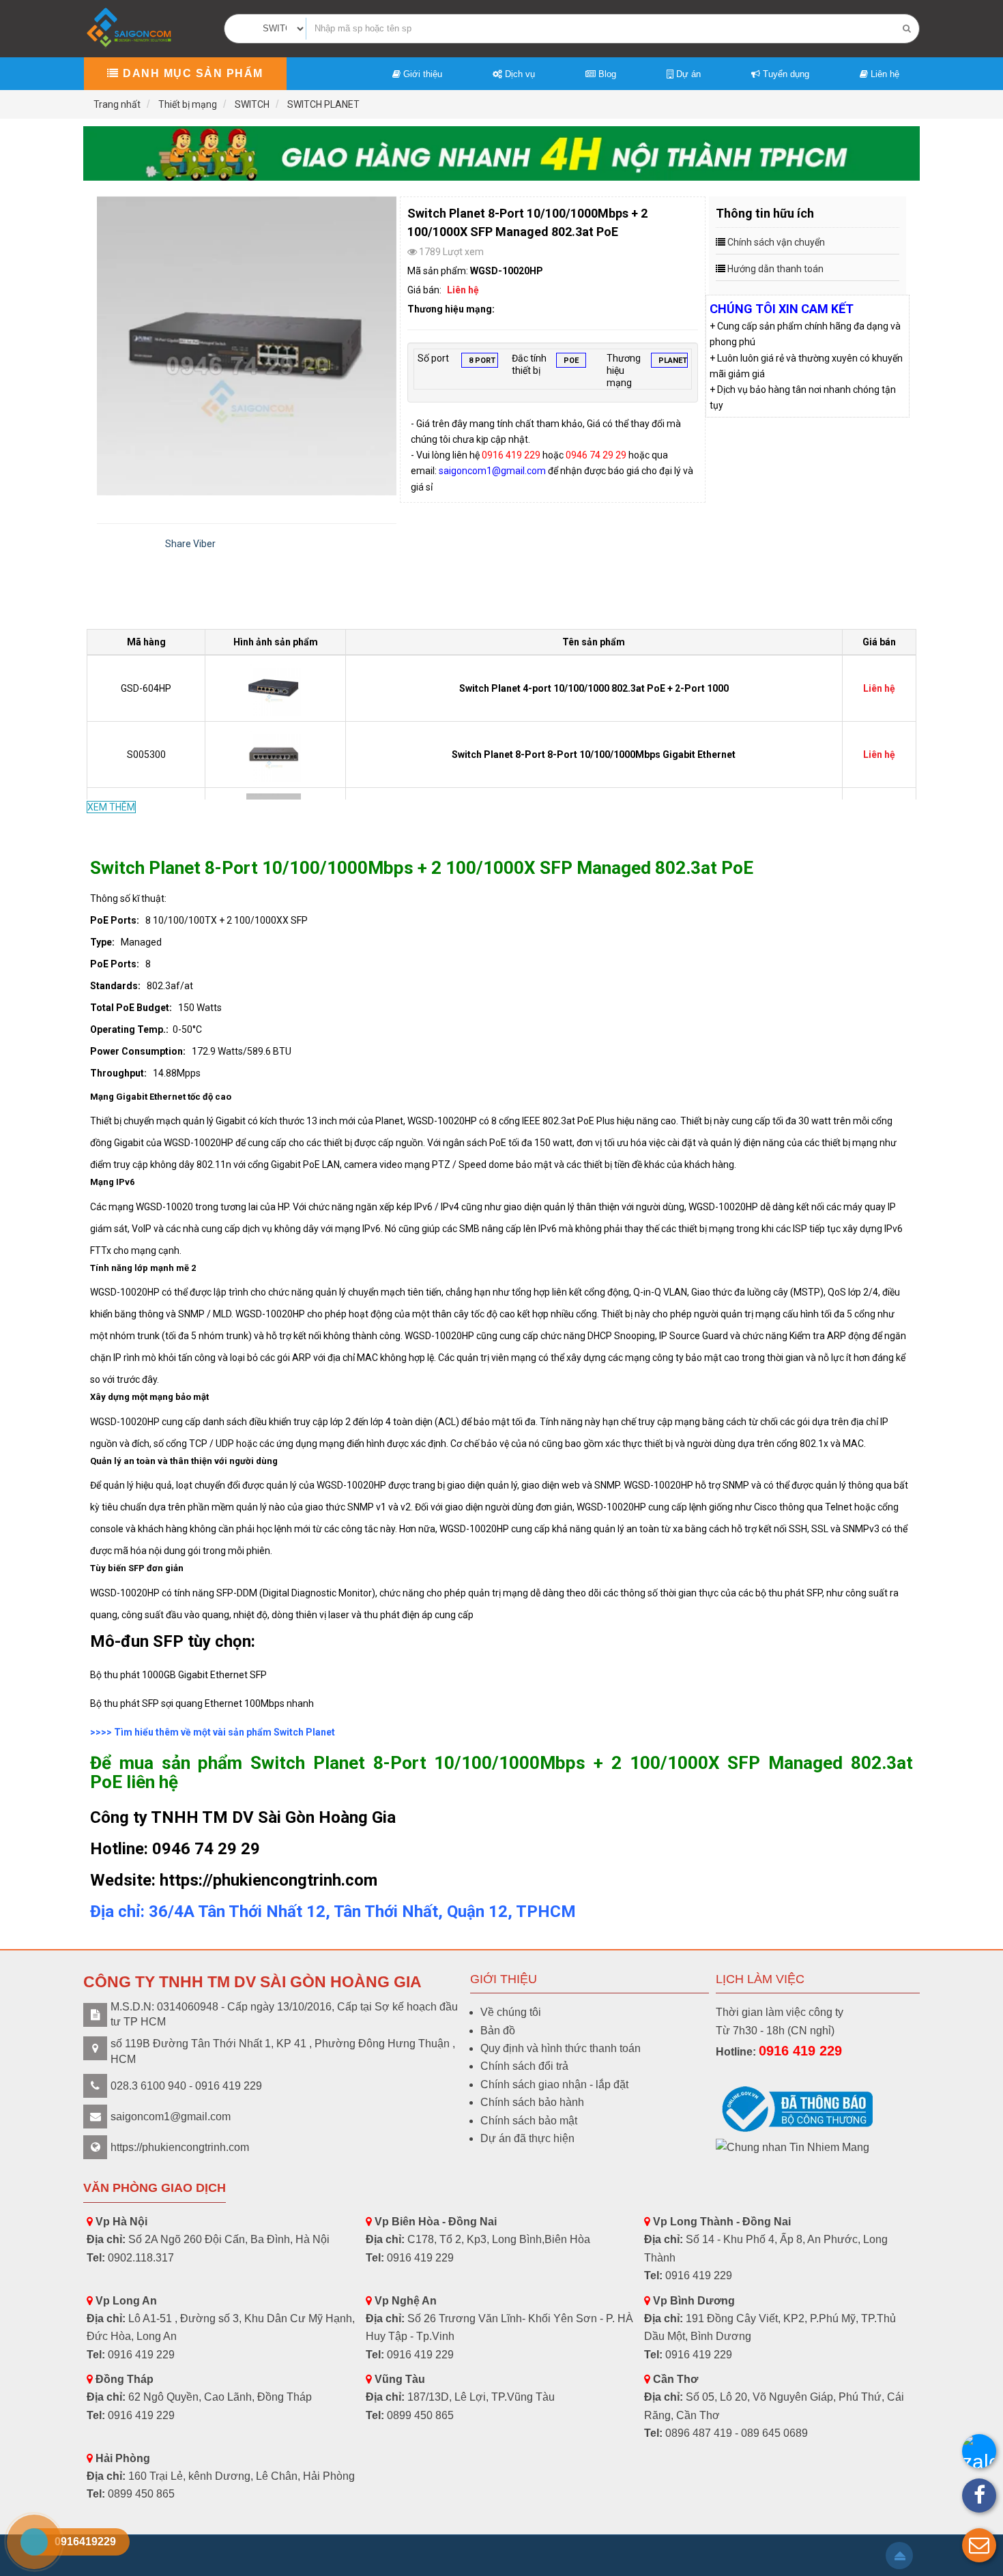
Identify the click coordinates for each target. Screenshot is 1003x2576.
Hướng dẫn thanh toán (775, 269)
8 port (482, 361)
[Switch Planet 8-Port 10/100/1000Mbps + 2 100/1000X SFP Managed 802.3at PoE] (247, 346)
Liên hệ (884, 74)
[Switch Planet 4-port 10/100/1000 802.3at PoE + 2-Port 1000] (275, 688)
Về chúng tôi (511, 2012)
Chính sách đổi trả (524, 2066)
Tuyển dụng (785, 74)
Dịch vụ (519, 74)
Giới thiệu (421, 74)
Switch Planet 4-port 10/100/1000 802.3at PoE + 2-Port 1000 (594, 688)
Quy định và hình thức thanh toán (561, 2048)
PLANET (673, 361)
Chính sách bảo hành (532, 2102)
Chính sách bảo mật (529, 2121)
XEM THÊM (111, 807)
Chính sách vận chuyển (776, 242)
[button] (979, 2545)
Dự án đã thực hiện (527, 2138)
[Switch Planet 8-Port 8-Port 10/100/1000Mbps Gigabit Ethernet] (275, 754)
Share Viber (190, 544)
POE (571, 361)
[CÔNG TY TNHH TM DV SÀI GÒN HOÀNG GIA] (130, 28)
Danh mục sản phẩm (191, 73)
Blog (606, 74)
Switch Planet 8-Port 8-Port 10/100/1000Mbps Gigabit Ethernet (594, 755)
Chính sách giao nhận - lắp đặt (554, 2084)
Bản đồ (498, 2031)
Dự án (687, 74)
